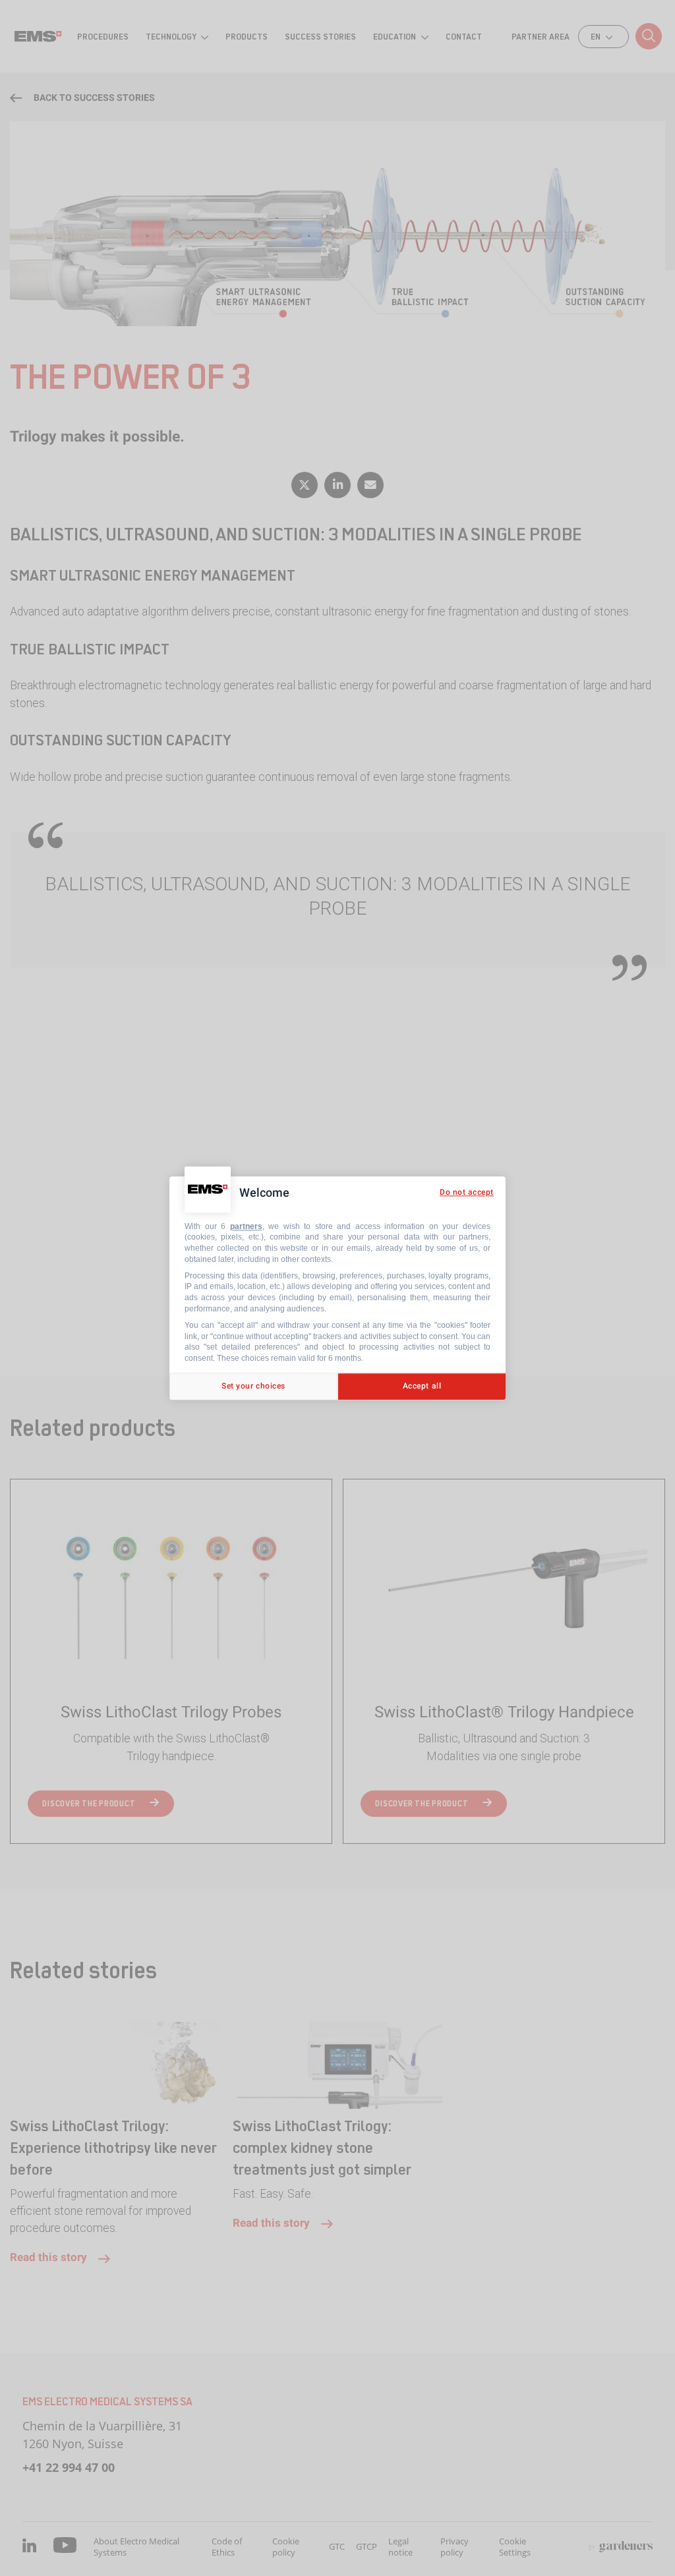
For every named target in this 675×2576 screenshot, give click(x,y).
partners (246, 1226)
